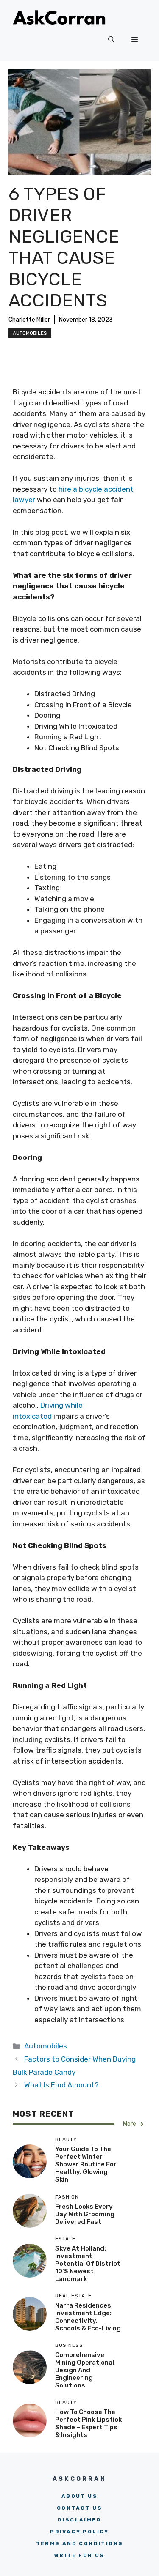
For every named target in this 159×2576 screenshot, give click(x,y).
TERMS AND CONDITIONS (80, 2543)
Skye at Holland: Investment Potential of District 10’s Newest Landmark (88, 2264)
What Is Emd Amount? (61, 2085)
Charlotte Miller (29, 320)
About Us (79, 2496)
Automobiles (30, 333)
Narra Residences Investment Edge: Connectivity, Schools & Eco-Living (88, 2317)
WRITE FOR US (79, 2555)
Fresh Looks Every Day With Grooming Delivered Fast (85, 2214)
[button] (111, 40)
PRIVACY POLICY (79, 2532)
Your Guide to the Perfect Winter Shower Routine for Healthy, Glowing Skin (86, 2164)
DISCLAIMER (79, 2520)
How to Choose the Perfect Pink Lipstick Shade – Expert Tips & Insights (88, 2423)
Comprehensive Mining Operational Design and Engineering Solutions (85, 2370)
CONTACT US (79, 2508)
